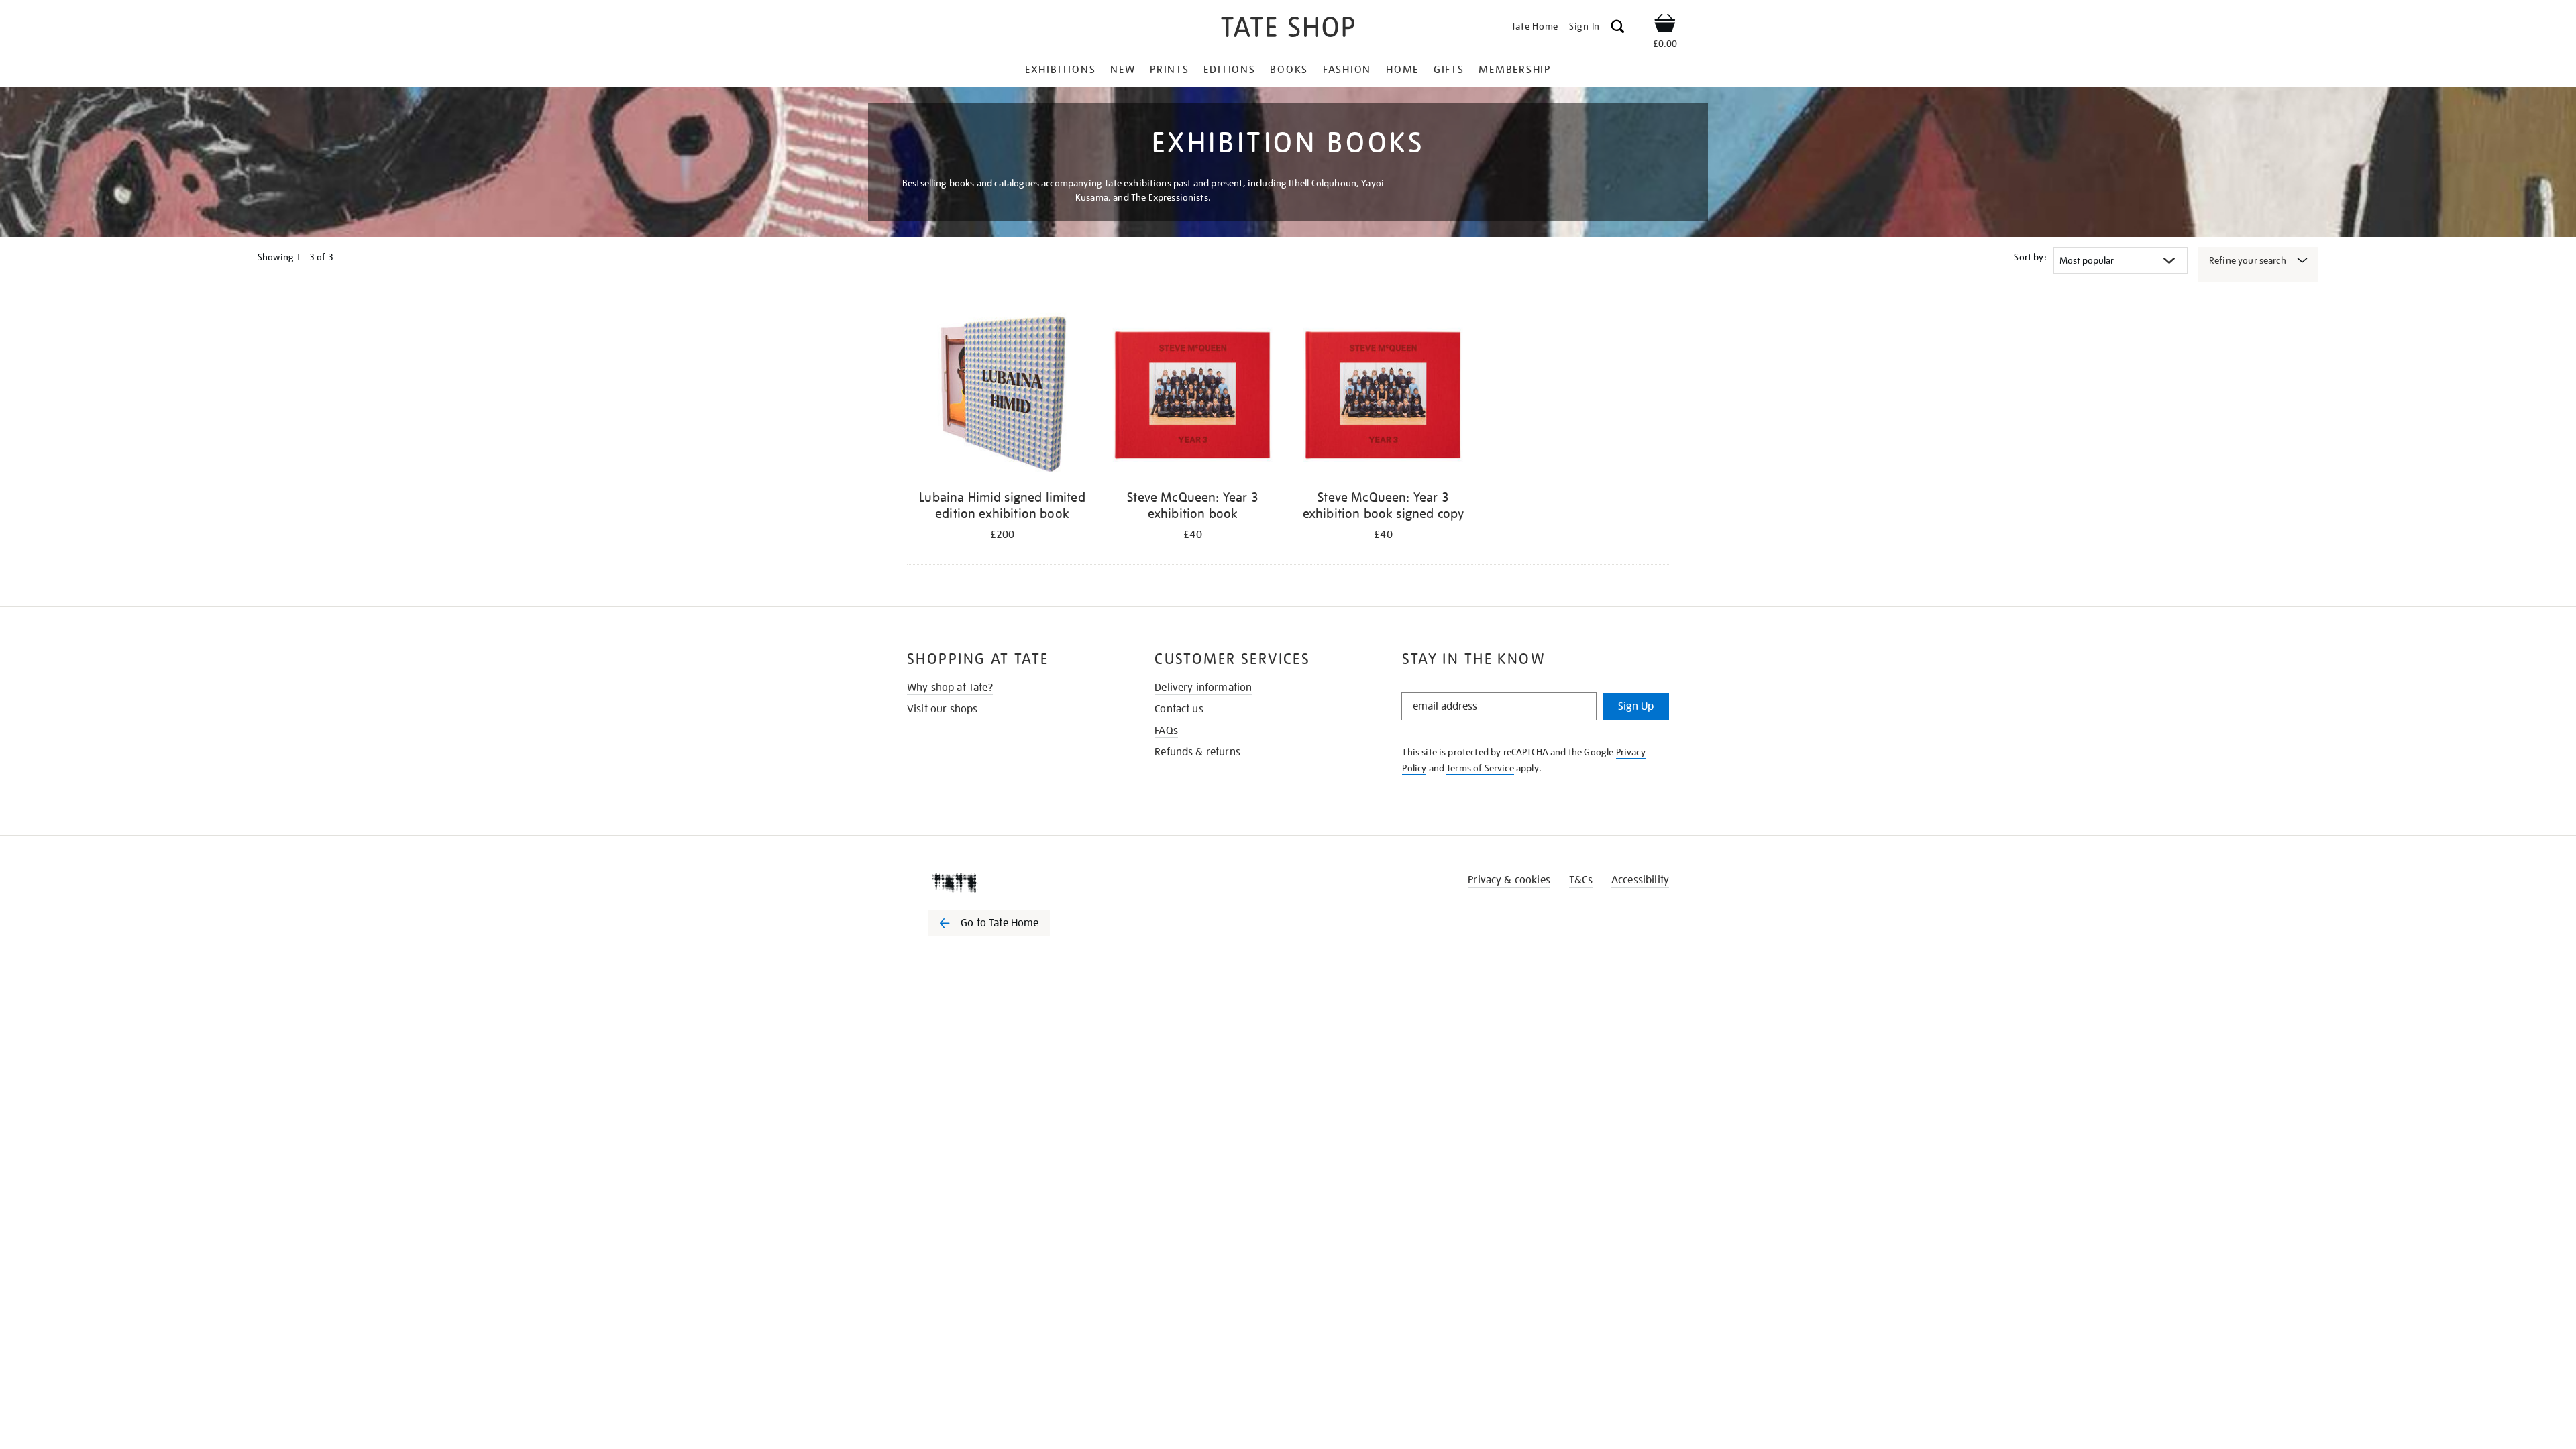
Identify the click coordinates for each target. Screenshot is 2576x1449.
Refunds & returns (1197, 752)
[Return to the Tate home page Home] (1288, 29)
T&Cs (1581, 880)
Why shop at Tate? (950, 688)
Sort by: (2030, 257)
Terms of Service (1480, 768)
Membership (1515, 70)
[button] (1618, 29)
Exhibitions (1060, 70)
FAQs (1166, 731)
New (1123, 70)
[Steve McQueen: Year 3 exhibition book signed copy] (1383, 395)
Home (1402, 70)
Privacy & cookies (1509, 880)
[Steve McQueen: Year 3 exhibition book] (1193, 395)
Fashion (1347, 70)
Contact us (1179, 709)
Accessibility (1640, 880)
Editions (1229, 70)
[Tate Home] (1013, 883)
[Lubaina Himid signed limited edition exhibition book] (1002, 395)
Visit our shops (942, 709)
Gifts (1449, 70)
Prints (1170, 70)
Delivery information (1203, 688)
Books (1289, 70)
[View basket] (1665, 25)
